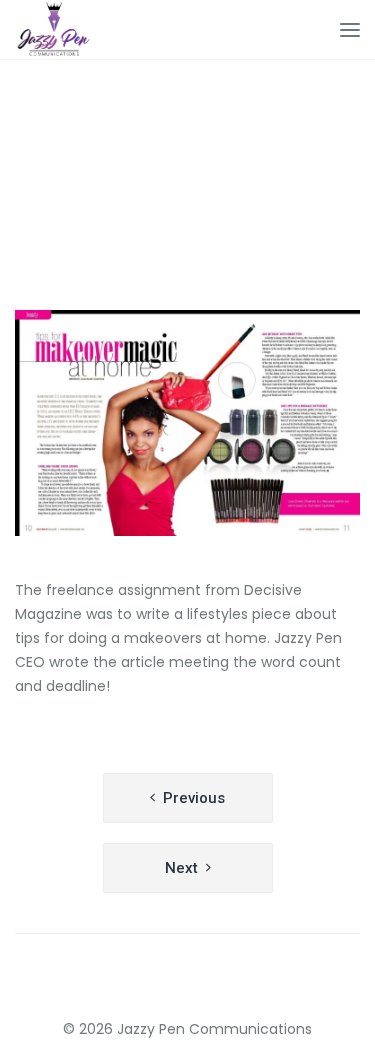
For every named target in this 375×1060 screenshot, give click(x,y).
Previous (194, 798)
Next (181, 868)
